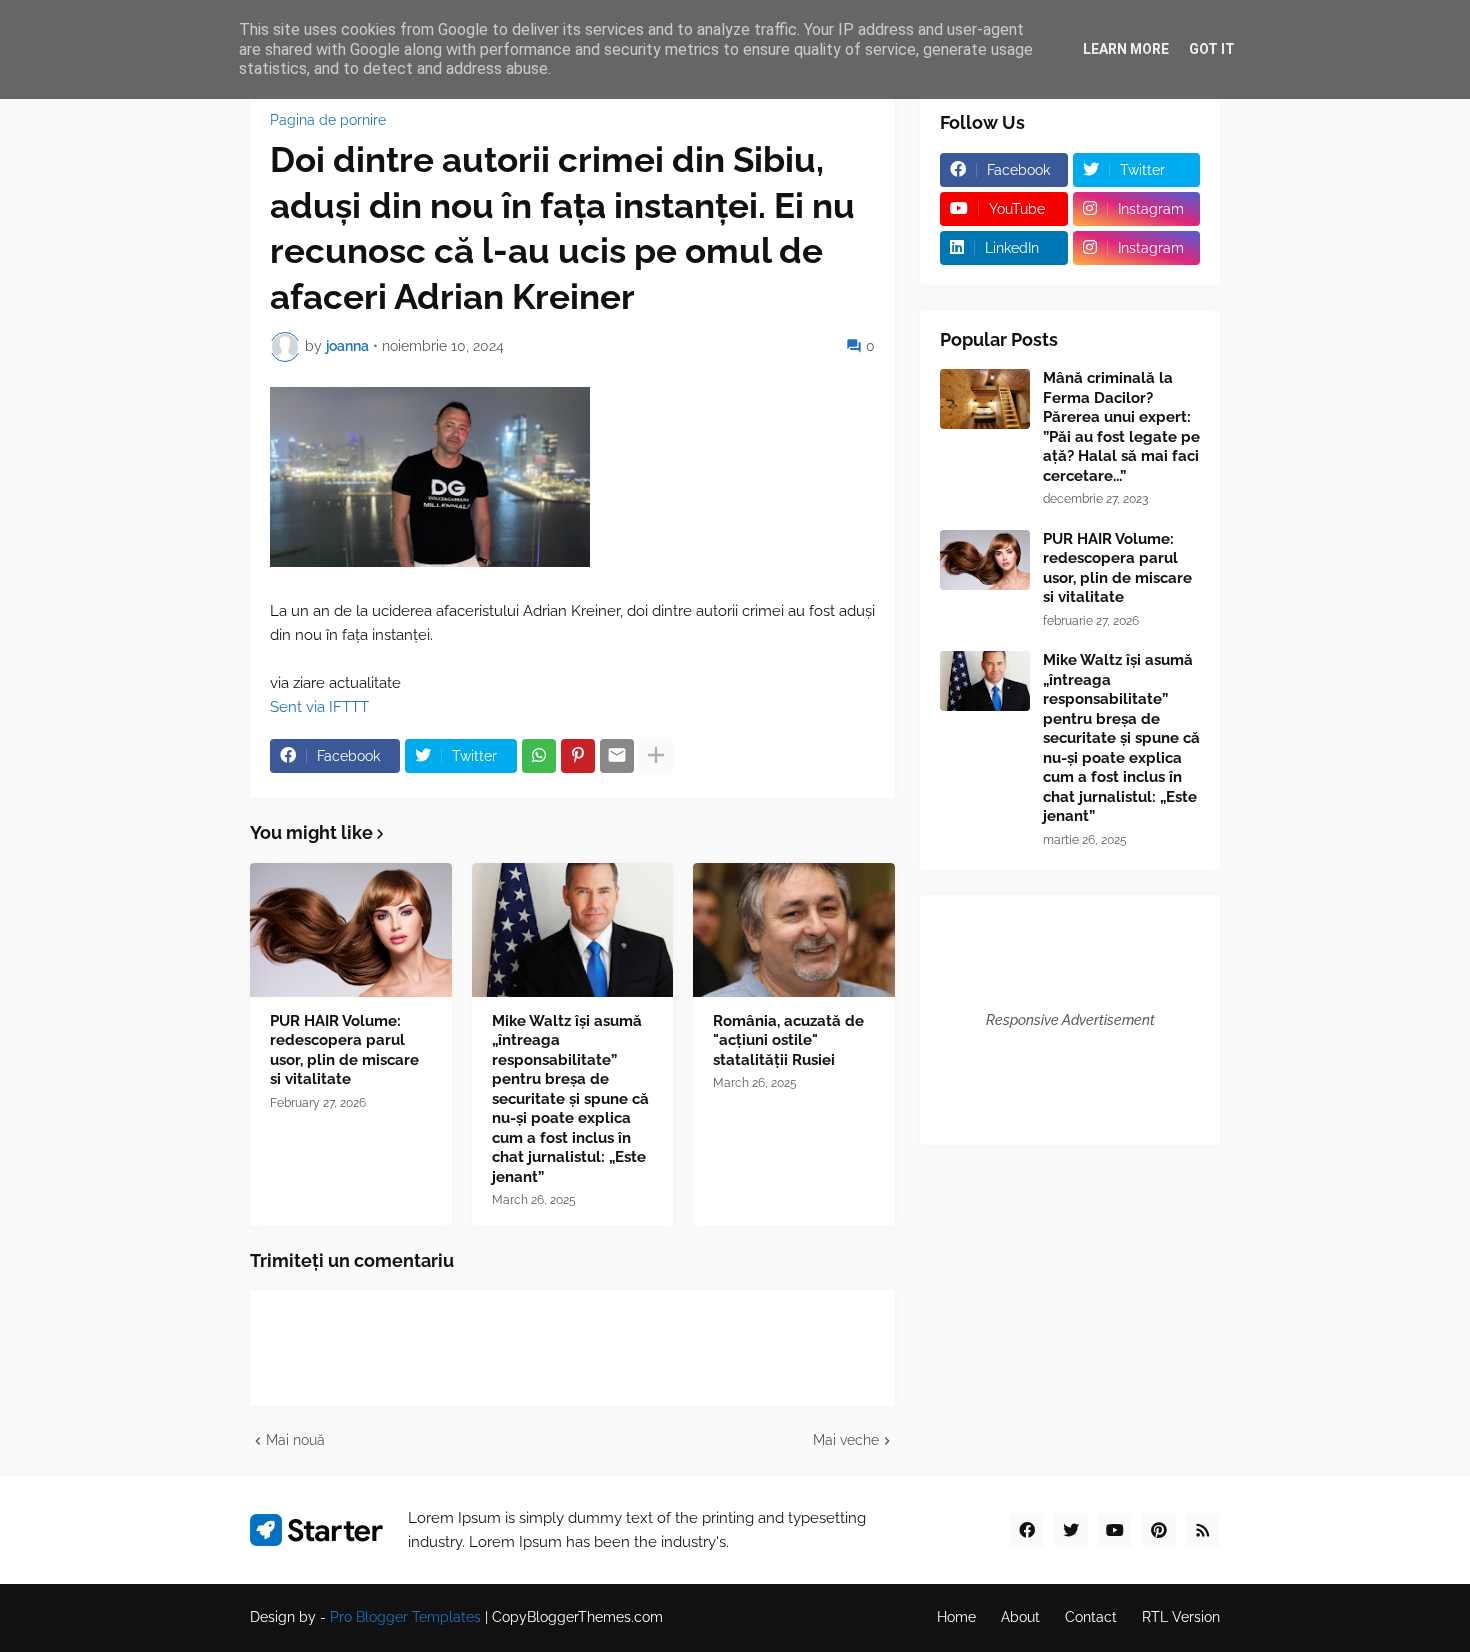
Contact (1091, 1617)
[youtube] (1115, 1530)
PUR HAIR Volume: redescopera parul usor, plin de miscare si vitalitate (344, 1050)
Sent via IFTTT (319, 707)
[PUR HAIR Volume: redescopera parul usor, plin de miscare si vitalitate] (351, 930)
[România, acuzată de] (794, 930)
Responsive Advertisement (1070, 1020)
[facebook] (1027, 1530)
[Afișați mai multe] (656, 756)
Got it (1212, 49)
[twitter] (1071, 1530)
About (1020, 1617)
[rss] (1203, 1530)
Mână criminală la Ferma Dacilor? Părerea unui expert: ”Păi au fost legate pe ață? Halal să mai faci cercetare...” (1121, 427)
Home (956, 1617)
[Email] (617, 756)
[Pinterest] (578, 756)
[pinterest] (1159, 1530)
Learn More (1126, 49)
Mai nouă (295, 1440)
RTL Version (1181, 1617)
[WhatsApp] (539, 756)
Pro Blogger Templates (405, 1617)
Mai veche (846, 1440)
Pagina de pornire (328, 120)
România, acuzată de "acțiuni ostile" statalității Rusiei (788, 1040)
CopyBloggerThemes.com (577, 1617)
